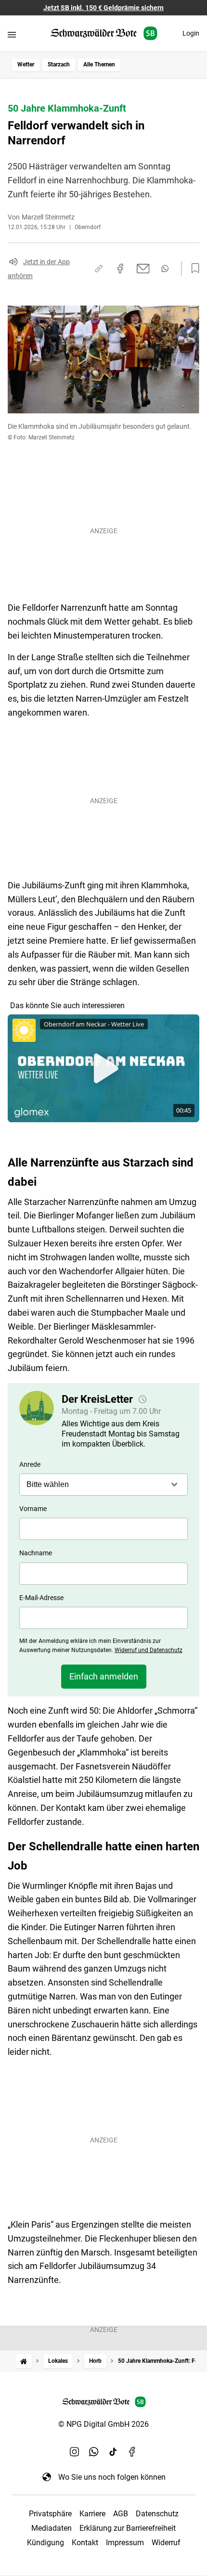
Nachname (36, 1553)
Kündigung (45, 2543)
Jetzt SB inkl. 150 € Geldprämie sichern (103, 8)
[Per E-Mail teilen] (143, 269)
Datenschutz (157, 2514)
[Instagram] (75, 2452)
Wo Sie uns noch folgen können (112, 2477)
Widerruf (166, 2543)
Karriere (92, 2514)
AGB (121, 2514)
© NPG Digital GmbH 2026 (103, 2424)
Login (191, 33)
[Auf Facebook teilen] (120, 269)
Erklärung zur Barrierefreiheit (128, 2528)
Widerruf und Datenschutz (149, 1650)
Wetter (26, 64)
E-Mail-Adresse (41, 1598)
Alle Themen (99, 64)
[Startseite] (24, 2361)
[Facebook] (132, 2452)
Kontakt (85, 2543)
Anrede (30, 1464)
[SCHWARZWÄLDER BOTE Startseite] (104, 33)
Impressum (125, 2543)
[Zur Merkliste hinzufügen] (193, 269)
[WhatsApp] (94, 2452)
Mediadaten (52, 2528)
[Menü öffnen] (12, 34)
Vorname (33, 1509)
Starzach (59, 64)
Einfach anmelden (104, 1676)
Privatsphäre (50, 2514)
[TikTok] (113, 2452)
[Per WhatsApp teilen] (165, 269)
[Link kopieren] (99, 269)
